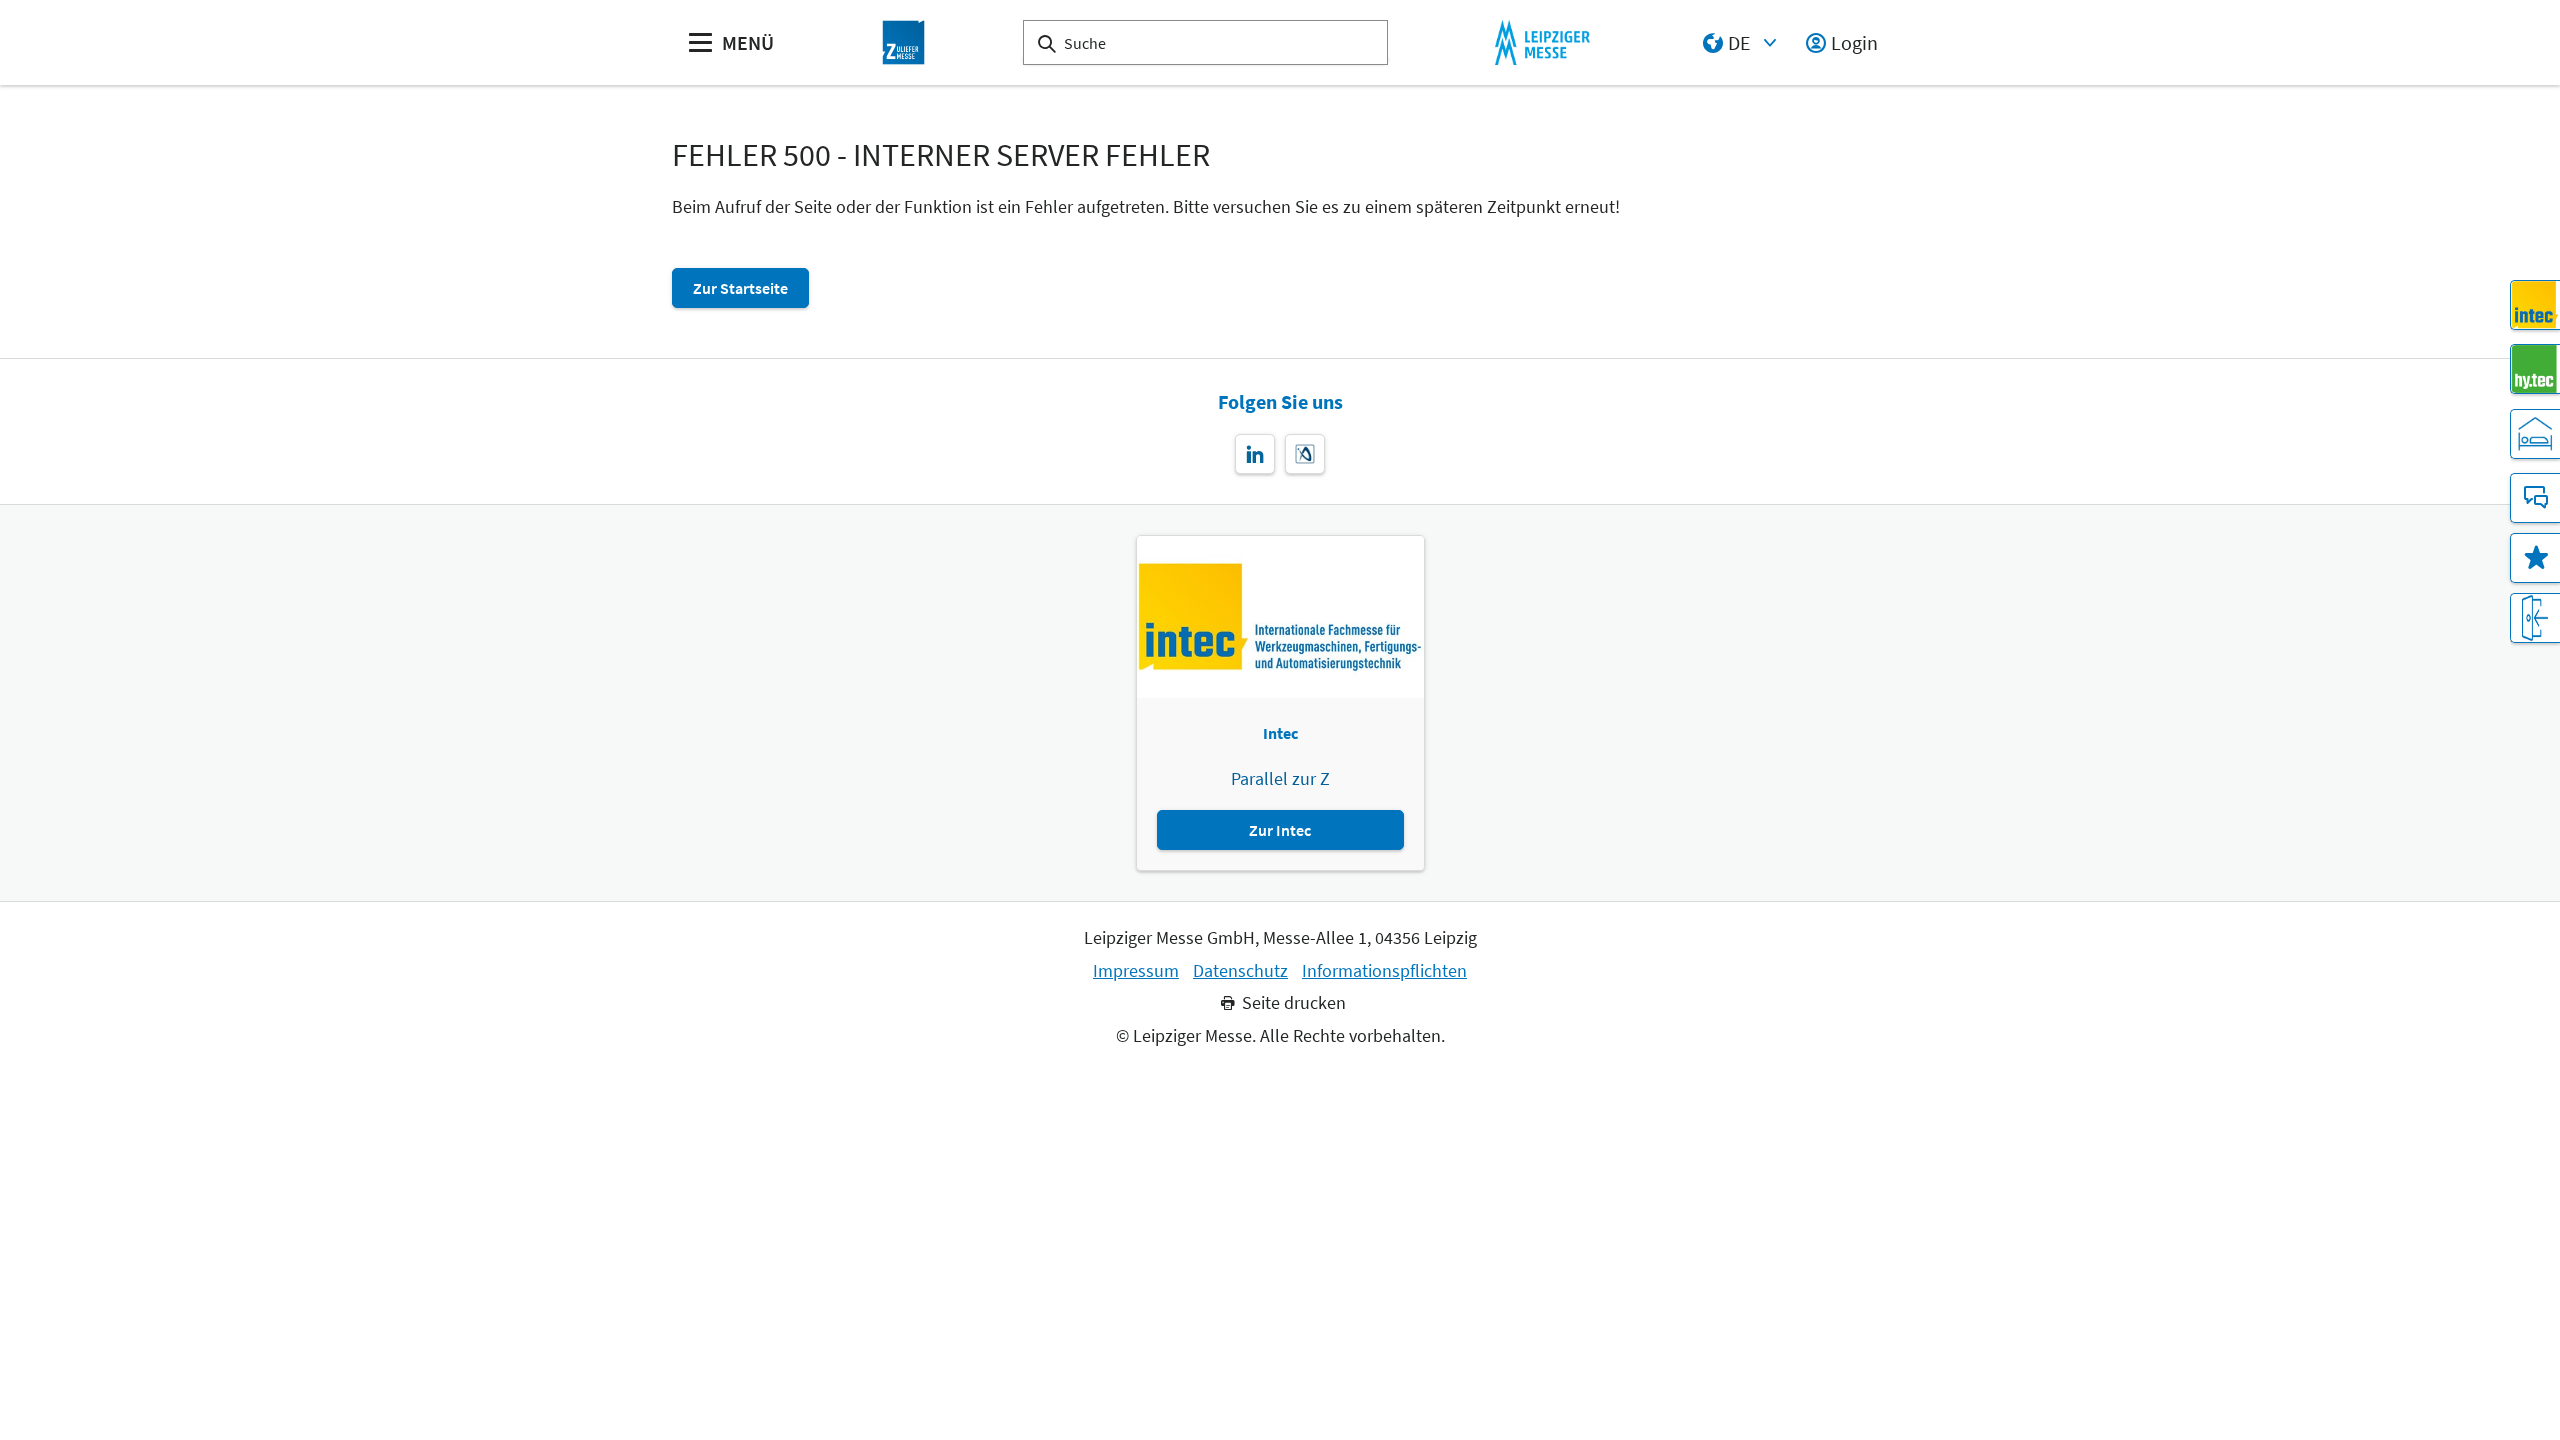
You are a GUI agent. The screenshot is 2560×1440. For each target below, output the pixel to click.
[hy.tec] (2535, 369)
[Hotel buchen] (2535, 434)
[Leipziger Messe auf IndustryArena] (1305, 454)
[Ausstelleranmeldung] (2535, 618)
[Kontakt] (2535, 498)
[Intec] (2535, 305)
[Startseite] (904, 42)
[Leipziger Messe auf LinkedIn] (1255, 454)
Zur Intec (1280, 830)
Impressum (1136, 971)
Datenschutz (1240, 971)
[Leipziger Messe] (1542, 42)
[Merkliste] (2535, 558)
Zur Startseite (740, 288)
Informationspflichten (1384, 971)
